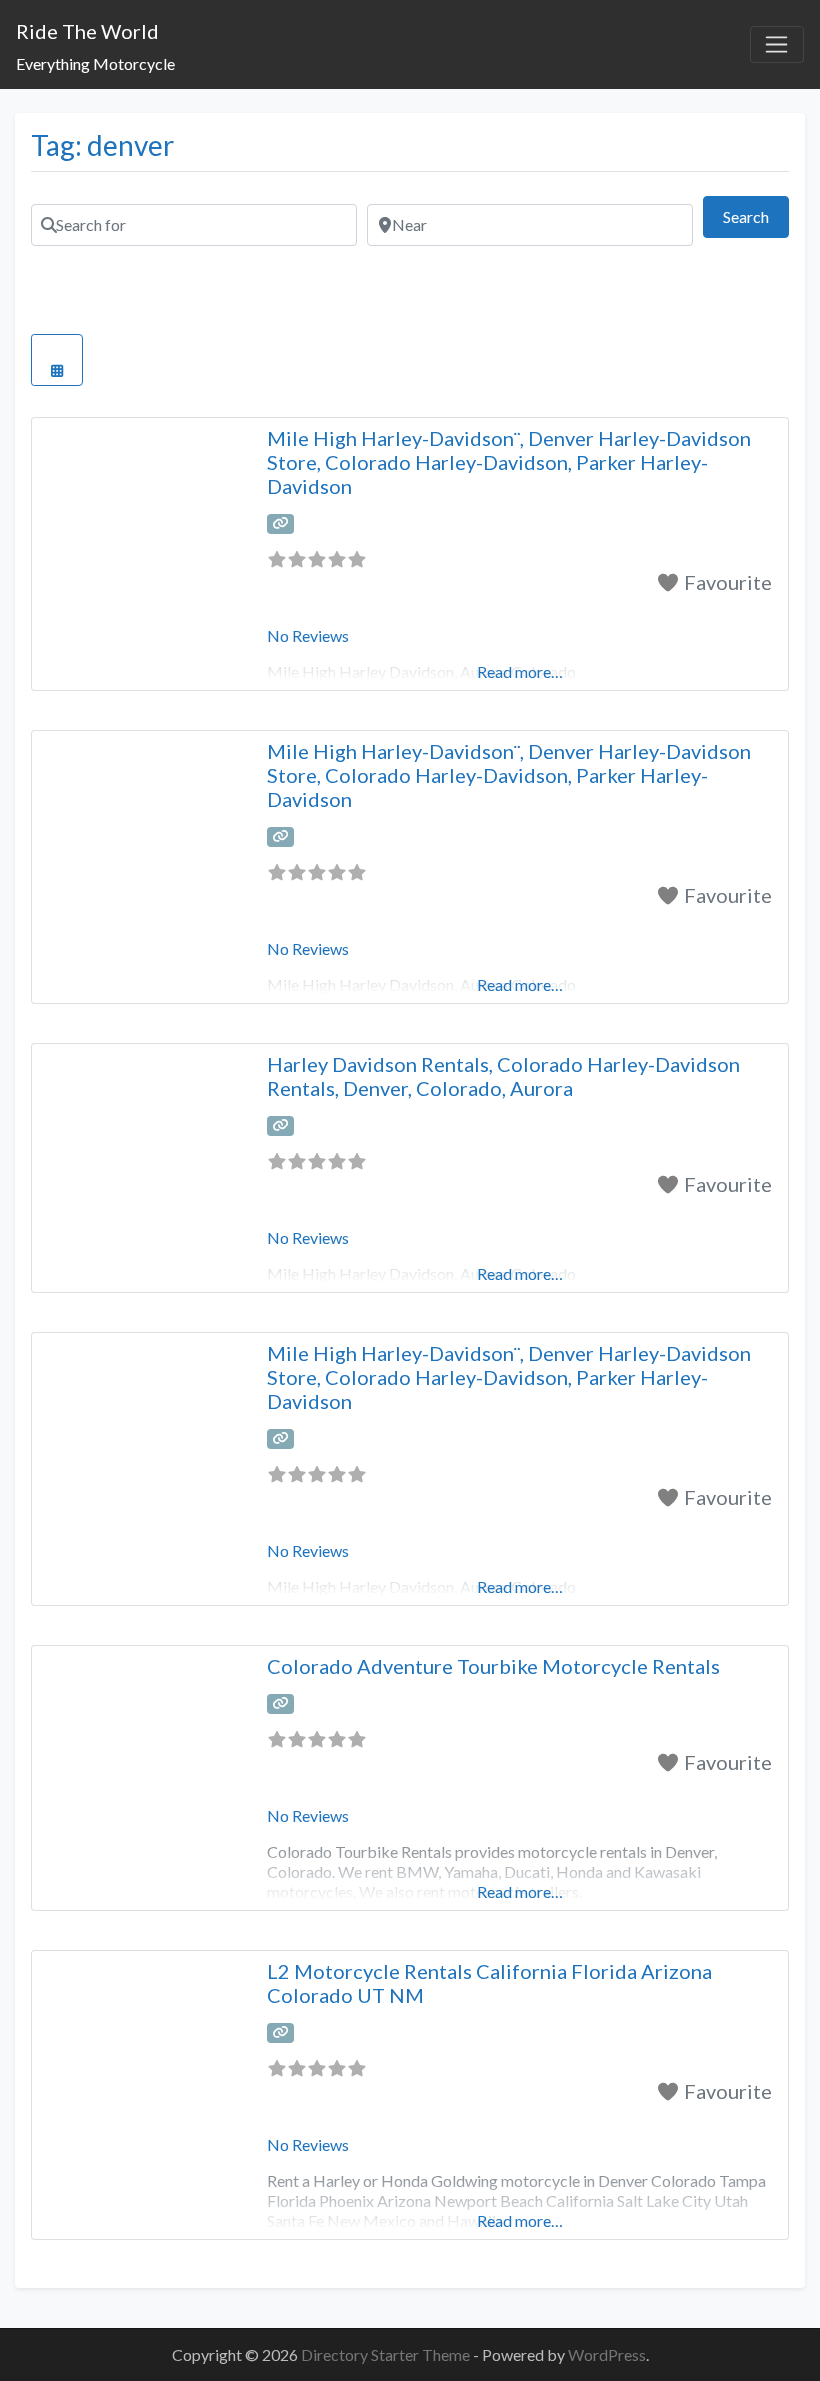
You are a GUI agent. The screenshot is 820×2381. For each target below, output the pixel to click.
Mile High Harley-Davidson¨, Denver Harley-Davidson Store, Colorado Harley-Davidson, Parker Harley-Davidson (509, 462)
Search (756, 216)
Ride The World (87, 31)
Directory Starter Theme (387, 2354)
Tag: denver (102, 145)
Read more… (520, 1891)
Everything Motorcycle (95, 63)
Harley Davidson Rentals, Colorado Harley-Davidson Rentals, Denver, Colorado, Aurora (503, 1076)
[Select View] (57, 360)
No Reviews (308, 635)
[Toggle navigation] (777, 45)
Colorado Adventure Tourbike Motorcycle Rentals (493, 1666)
